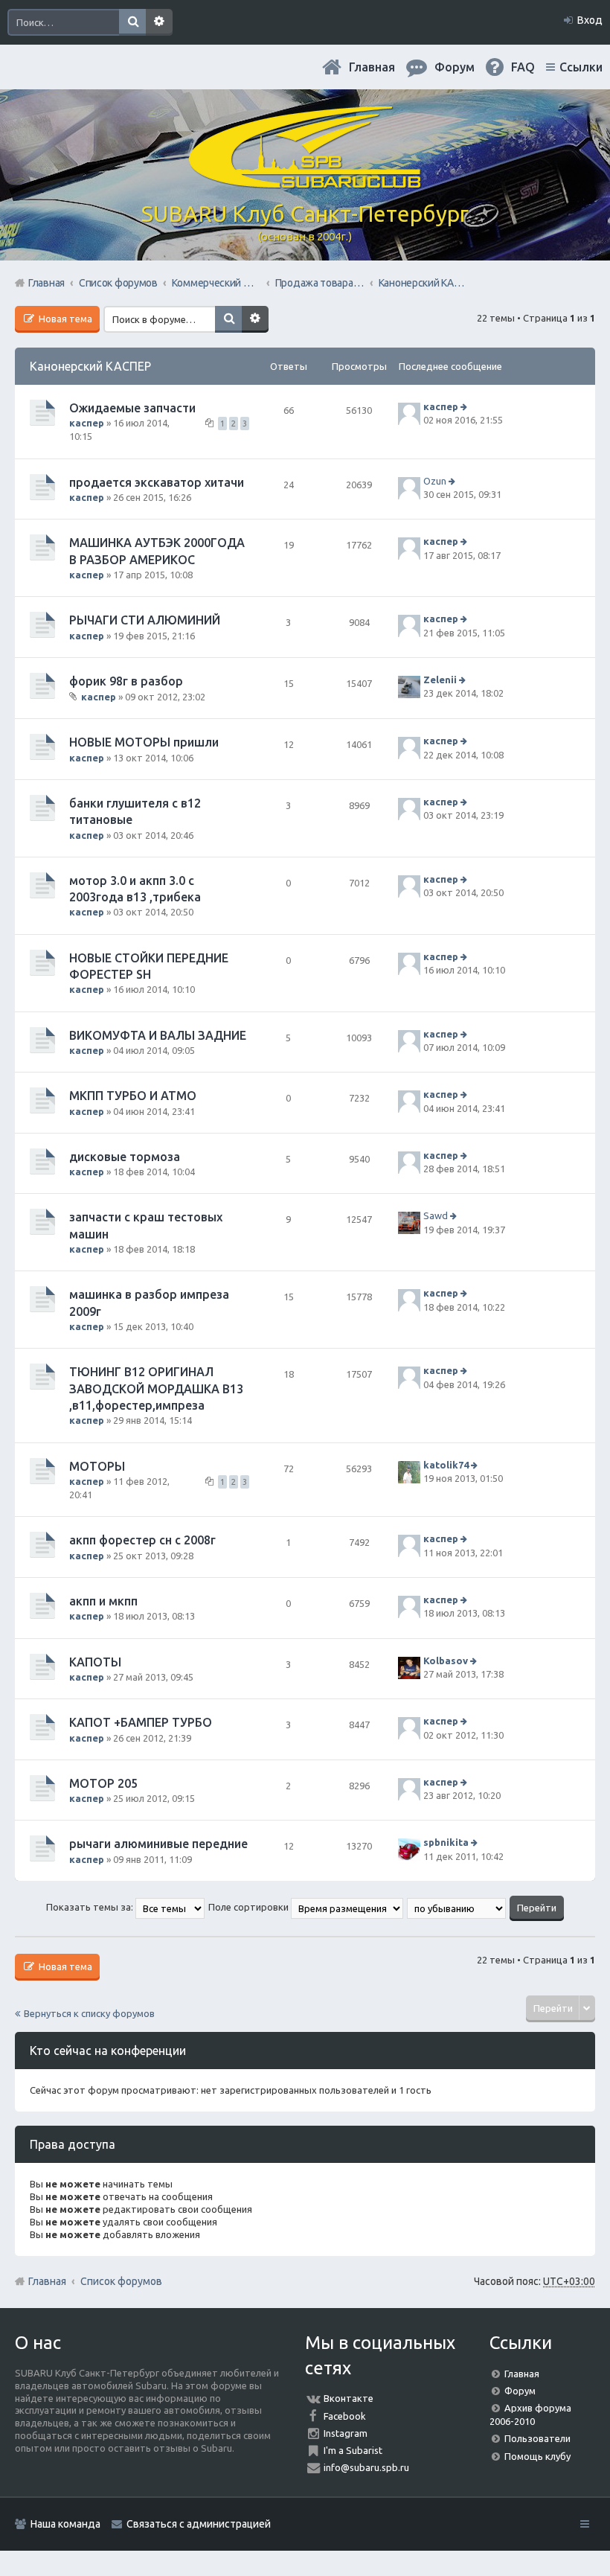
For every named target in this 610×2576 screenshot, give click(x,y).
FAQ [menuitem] (523, 67)
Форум (520, 2391)
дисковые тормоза (125, 1157)
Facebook (345, 2416)
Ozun (435, 481)
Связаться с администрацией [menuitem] (199, 2524)
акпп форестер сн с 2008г (142, 1540)
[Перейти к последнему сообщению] (465, 406)
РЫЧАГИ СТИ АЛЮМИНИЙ (145, 620)
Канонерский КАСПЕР (90, 366)
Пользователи (537, 2438)
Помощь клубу (537, 2456)
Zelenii (440, 680)
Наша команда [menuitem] (65, 2524)
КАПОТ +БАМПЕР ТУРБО (141, 1722)
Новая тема (64, 319)
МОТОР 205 (103, 1783)
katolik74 (446, 1465)
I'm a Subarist (353, 2450)
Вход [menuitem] (590, 20)
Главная (372, 67)
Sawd (436, 1216)
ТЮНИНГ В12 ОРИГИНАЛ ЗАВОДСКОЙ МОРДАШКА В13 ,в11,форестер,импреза (156, 1388)
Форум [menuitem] (455, 67)
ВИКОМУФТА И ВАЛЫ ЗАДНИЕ (158, 1035)
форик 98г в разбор (126, 681)
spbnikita (446, 1843)
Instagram (346, 2433)
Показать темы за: (91, 1907)
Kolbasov (446, 1661)
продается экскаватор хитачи (157, 482)
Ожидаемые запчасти (132, 408)
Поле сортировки (250, 1907)
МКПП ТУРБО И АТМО (133, 1096)
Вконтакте (349, 2398)
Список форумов (121, 2281)
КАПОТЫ (95, 1662)
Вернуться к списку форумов (89, 2013)
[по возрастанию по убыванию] (457, 1907)
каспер (87, 423)
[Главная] (305, 182)
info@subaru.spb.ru (366, 2467)
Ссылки (581, 67)
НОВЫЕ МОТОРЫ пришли (144, 742)
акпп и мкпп (103, 1601)
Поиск (132, 22)
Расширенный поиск (159, 22)
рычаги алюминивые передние (158, 1844)
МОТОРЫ (97, 1466)
